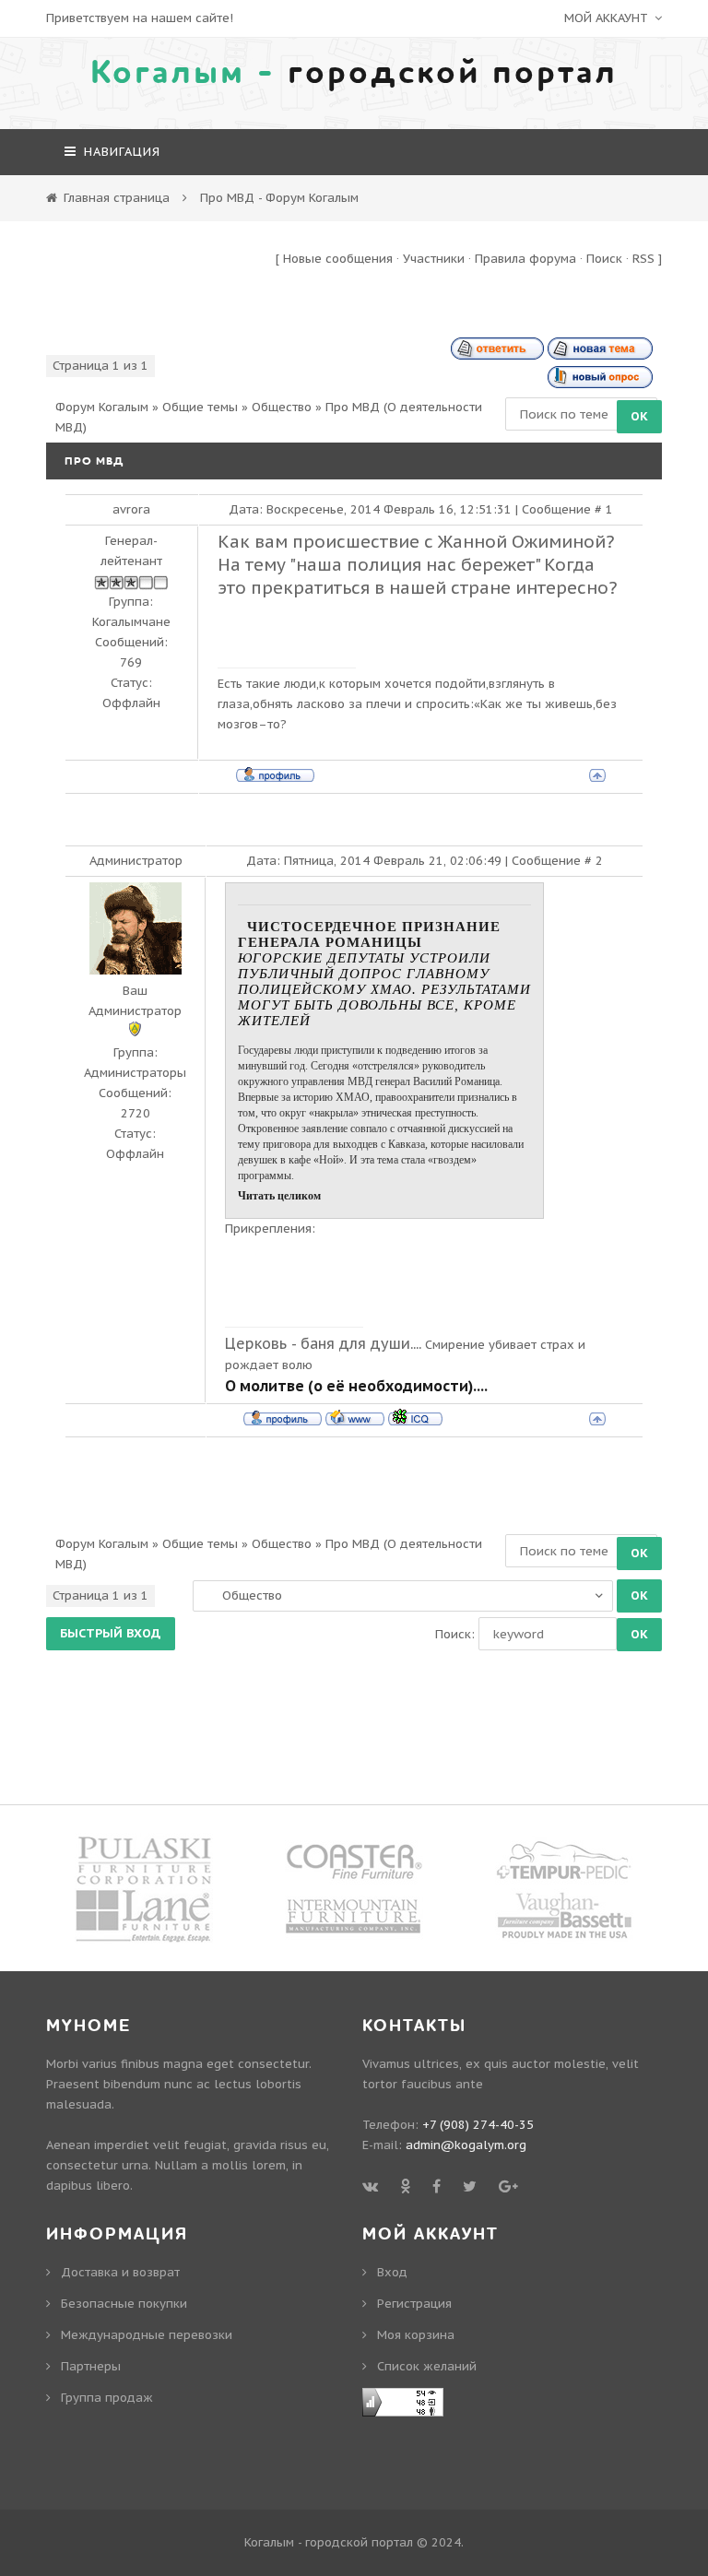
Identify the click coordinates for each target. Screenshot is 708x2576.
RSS (643, 259)
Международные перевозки (147, 2335)
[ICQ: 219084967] (415, 1417)
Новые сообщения (338, 259)
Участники (434, 259)
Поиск (604, 259)
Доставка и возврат (120, 2272)
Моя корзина (416, 2335)
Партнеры (91, 2366)
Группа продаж (107, 2398)
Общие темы (200, 407)
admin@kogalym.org (466, 2145)
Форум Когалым (102, 407)
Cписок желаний (427, 2366)
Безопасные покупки (124, 2304)
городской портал (354, 73)
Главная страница (117, 198)
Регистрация (414, 2304)
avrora (131, 509)
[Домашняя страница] (355, 1417)
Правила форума (525, 259)
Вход (392, 2272)
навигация (120, 152)
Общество (282, 407)
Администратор (136, 861)
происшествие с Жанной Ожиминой (449, 541)
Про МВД (353, 407)
